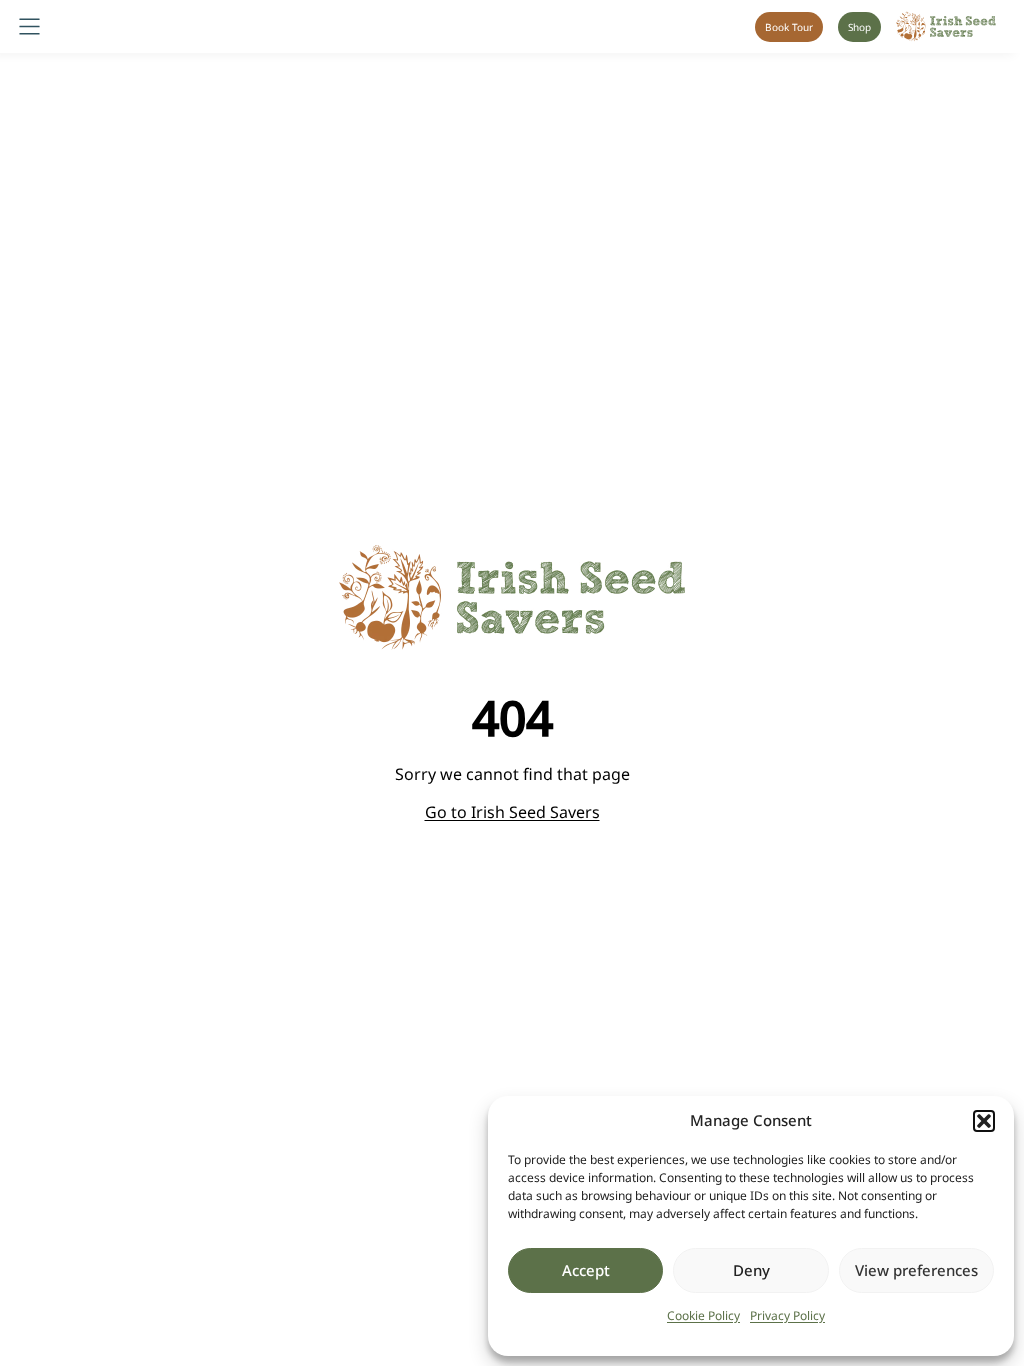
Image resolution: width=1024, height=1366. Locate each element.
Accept (586, 1270)
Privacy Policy (787, 1315)
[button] (984, 1121)
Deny (751, 1270)
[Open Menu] (29, 26)
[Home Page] (946, 26)
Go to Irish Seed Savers (512, 812)
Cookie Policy (703, 1315)
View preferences (916, 1270)
